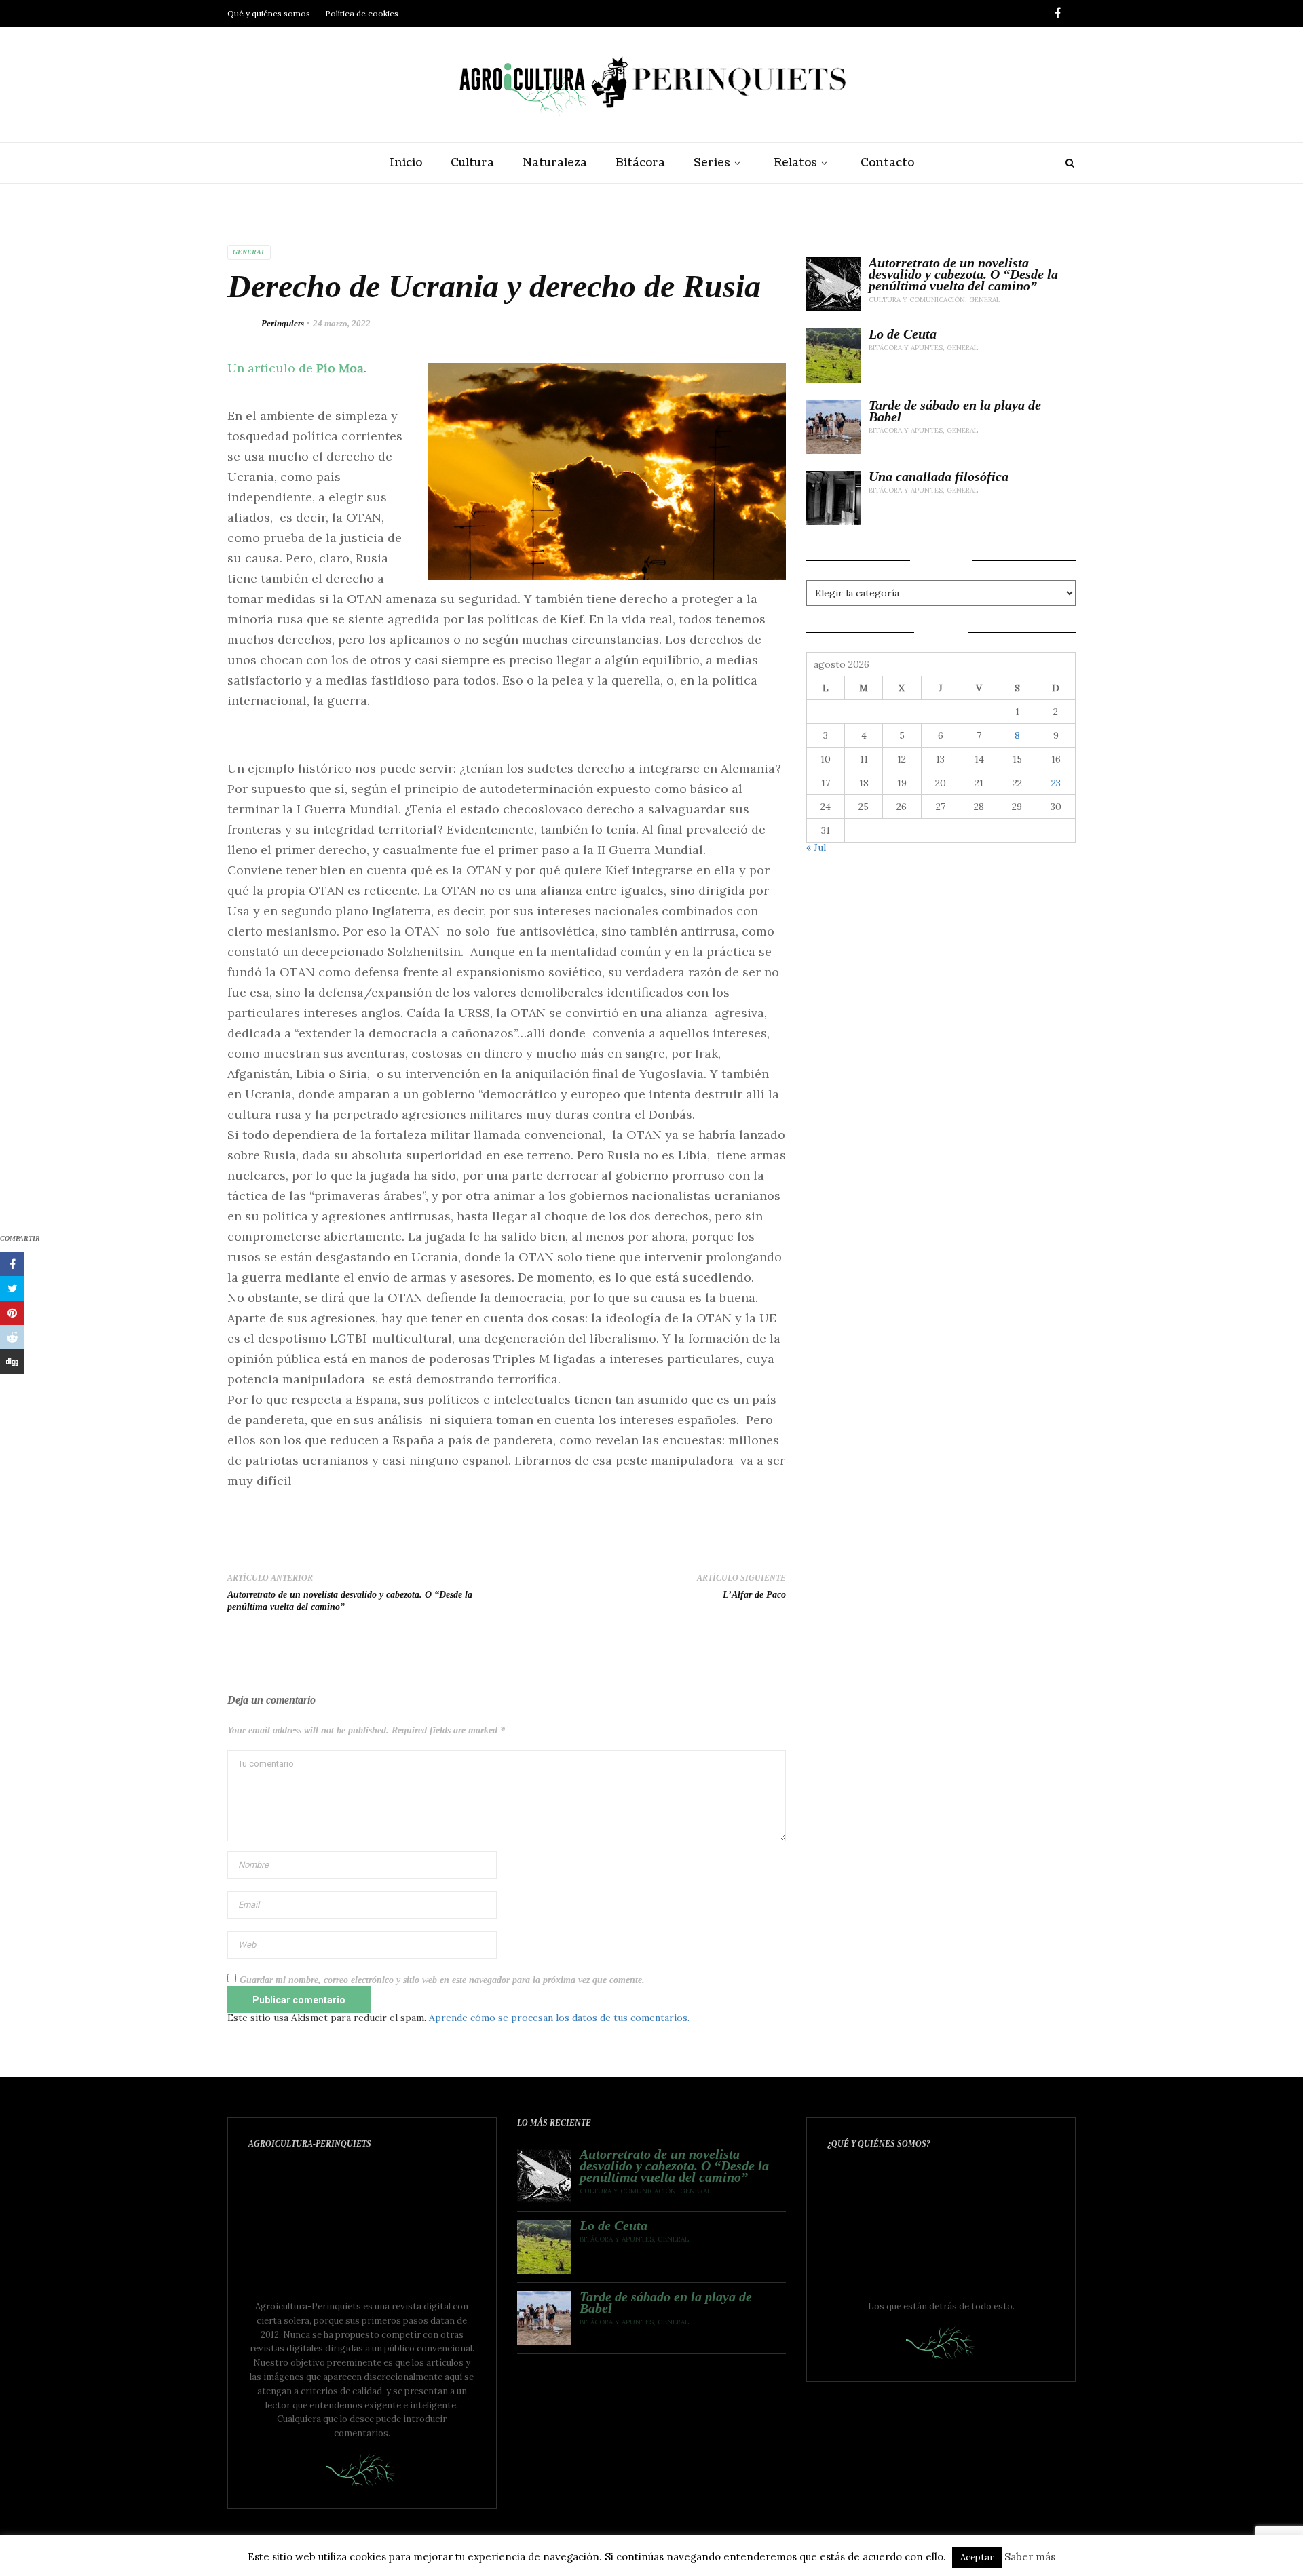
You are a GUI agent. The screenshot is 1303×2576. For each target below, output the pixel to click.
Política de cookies (362, 13)
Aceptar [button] (977, 2557)
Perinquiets (283, 323)
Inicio (406, 163)
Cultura (472, 163)
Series (712, 163)
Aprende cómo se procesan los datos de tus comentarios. (559, 2018)
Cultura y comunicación (917, 300)
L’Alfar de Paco (754, 1595)
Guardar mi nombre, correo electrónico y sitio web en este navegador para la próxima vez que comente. (442, 1980)
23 (1056, 783)
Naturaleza (555, 163)
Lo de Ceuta (903, 334)
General (249, 252)
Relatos (795, 163)
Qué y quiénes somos (269, 13)
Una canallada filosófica (939, 477)
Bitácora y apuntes (906, 348)
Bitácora (640, 163)
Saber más (1030, 2557)
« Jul (816, 847)
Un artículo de (296, 368)
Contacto (887, 163)
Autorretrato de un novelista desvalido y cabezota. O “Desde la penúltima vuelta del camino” (963, 274)
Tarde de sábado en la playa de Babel (955, 411)
